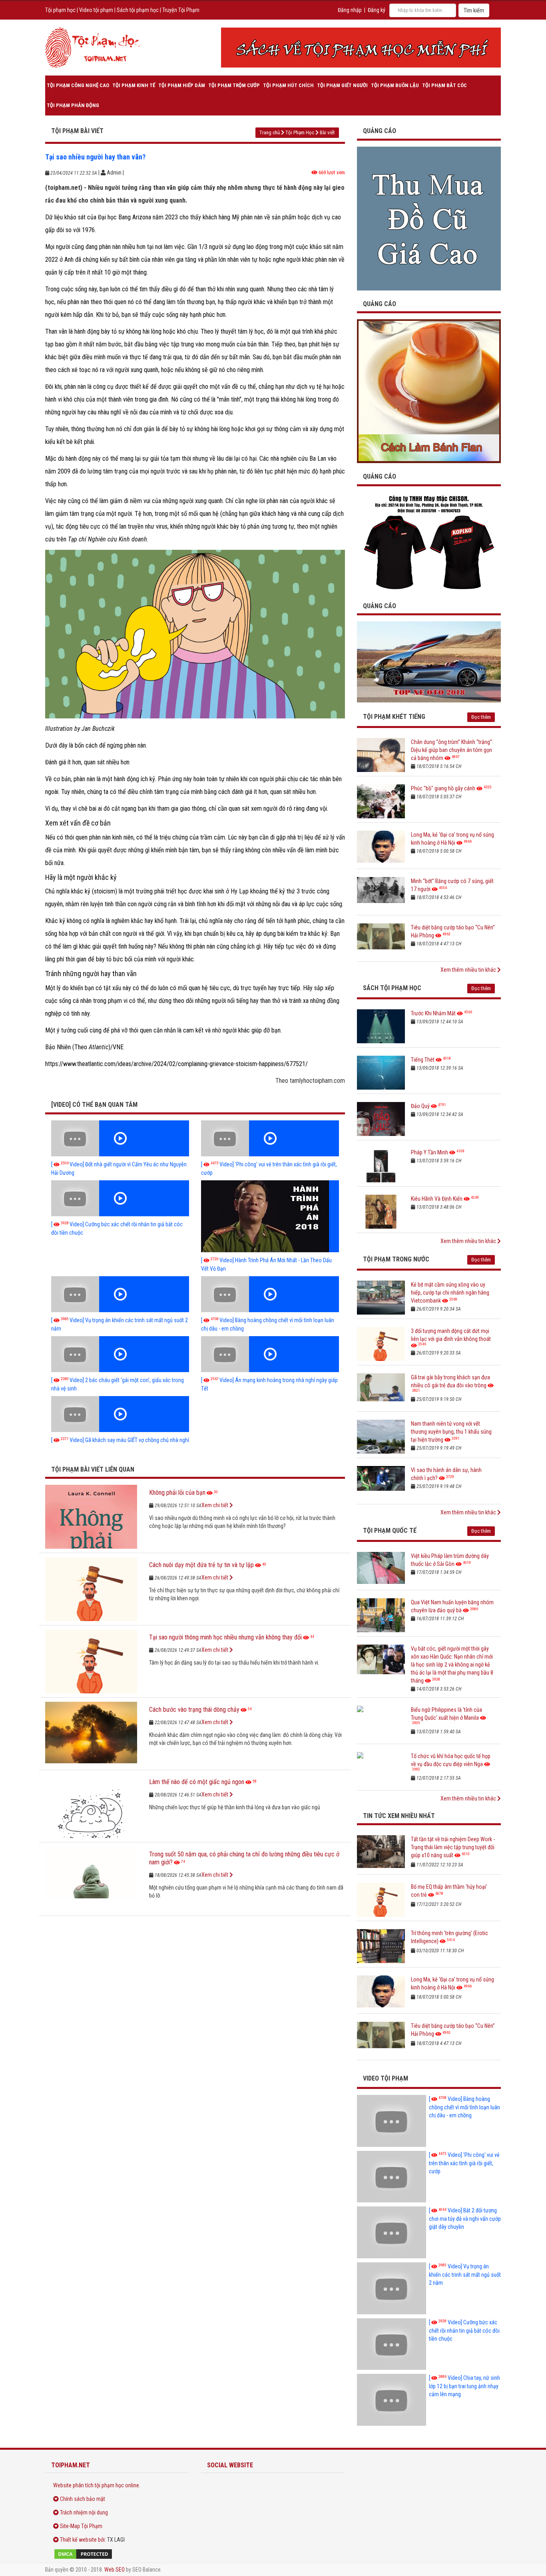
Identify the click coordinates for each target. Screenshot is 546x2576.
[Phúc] (381, 801)
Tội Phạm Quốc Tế (390, 1531)
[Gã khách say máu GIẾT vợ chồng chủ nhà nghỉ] (120, 1414)
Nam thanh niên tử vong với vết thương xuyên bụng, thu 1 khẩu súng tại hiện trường (451, 1432)
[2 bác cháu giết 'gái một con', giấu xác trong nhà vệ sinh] (120, 1354)
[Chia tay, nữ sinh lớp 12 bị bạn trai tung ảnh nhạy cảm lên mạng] (392, 2400)
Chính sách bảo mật (83, 2499)
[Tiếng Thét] (381, 1073)
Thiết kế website (78, 2540)
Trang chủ (270, 132)
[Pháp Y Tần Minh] (381, 1165)
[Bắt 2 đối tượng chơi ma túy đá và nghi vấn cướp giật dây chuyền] (392, 2232)
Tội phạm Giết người (342, 85)
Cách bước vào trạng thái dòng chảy (194, 1710)
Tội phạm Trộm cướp (234, 85)
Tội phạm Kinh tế (134, 85)
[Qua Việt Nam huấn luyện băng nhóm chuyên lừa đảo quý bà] (381, 1615)
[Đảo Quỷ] (381, 1119)
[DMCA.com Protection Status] (117, 2554)
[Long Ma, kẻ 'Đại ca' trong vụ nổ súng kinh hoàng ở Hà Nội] (381, 848)
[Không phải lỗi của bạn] (91, 1517)
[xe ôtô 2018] (429, 661)
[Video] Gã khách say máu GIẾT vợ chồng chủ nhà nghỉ (120, 1440)
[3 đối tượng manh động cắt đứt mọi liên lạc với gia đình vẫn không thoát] (381, 1344)
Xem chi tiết (215, 1505)
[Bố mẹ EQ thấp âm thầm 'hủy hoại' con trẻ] (381, 1900)
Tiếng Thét (423, 1060)
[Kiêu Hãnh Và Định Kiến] (381, 1212)
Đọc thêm (481, 717)
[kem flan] (429, 391)
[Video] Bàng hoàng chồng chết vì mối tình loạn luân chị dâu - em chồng (464, 2107)
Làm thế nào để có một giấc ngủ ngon (197, 1782)
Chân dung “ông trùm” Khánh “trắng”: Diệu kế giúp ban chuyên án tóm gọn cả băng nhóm (452, 750)
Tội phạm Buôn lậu (395, 85)
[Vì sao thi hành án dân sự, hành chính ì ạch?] (381, 1483)
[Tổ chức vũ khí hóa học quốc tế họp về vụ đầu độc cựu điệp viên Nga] (381, 1769)
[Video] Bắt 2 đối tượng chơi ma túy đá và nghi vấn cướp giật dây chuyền (465, 2219)
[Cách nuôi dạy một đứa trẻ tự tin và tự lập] (91, 1589)
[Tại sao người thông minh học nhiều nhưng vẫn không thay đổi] (91, 1661)
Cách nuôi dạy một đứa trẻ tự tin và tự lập (201, 1565)
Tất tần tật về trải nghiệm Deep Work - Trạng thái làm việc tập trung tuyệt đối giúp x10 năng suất (453, 1847)
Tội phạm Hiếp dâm (182, 85)
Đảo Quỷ (420, 1106)
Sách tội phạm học (138, 10)
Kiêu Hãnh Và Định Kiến (437, 1199)
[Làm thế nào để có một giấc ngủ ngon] (91, 1806)
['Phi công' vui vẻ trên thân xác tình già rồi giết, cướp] (270, 1138)
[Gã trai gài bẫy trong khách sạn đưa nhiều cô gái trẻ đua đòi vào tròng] (381, 1390)
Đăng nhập (350, 10)
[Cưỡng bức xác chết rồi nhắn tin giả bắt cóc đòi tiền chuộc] (120, 1198)
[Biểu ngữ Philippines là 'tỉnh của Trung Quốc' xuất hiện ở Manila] (381, 1723)
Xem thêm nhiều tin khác (469, 970)
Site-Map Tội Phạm (81, 2526)
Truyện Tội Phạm (181, 10)
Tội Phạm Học (300, 132)
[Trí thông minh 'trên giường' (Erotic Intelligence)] (381, 1946)
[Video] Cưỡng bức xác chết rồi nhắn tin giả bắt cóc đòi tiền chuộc (464, 2330)
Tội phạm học (60, 10)
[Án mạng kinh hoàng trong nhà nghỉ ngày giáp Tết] (270, 1354)
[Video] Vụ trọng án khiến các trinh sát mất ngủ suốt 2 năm (465, 2275)
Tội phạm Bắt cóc (444, 85)
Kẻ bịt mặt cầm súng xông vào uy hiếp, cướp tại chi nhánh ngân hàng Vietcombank (450, 1293)
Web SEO (115, 2570)
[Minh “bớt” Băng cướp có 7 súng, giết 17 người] (381, 894)
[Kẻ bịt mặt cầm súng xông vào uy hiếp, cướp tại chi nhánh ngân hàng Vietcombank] (381, 1298)
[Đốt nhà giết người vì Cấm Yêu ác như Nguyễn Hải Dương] (120, 1138)
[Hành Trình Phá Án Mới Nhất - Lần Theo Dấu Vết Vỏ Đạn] (270, 1216)
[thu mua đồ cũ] (429, 218)
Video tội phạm (96, 10)
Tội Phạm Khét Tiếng (394, 717)
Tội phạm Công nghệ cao (78, 85)
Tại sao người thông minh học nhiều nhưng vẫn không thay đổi (225, 1637)
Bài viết (327, 132)
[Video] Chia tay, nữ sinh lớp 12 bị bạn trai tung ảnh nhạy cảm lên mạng (464, 2386)
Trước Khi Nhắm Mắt (433, 1013)
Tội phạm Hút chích (288, 85)
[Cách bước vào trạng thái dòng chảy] (91, 1734)
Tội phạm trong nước (396, 1259)
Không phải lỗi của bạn (177, 1493)
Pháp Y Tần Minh (429, 1152)
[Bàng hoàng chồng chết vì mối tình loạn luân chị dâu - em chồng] (270, 1294)
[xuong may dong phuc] (429, 542)
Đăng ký (377, 10)
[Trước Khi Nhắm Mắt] (381, 1026)
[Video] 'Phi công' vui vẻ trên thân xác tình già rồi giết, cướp (464, 2163)
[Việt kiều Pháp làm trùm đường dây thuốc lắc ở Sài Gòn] (381, 1569)
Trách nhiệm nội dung (84, 2512)
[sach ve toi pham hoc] (361, 48)
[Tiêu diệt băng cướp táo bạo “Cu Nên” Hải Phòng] (381, 940)
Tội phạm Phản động (73, 105)
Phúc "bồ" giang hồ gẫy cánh (443, 788)
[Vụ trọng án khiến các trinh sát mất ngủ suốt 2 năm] (120, 1294)
